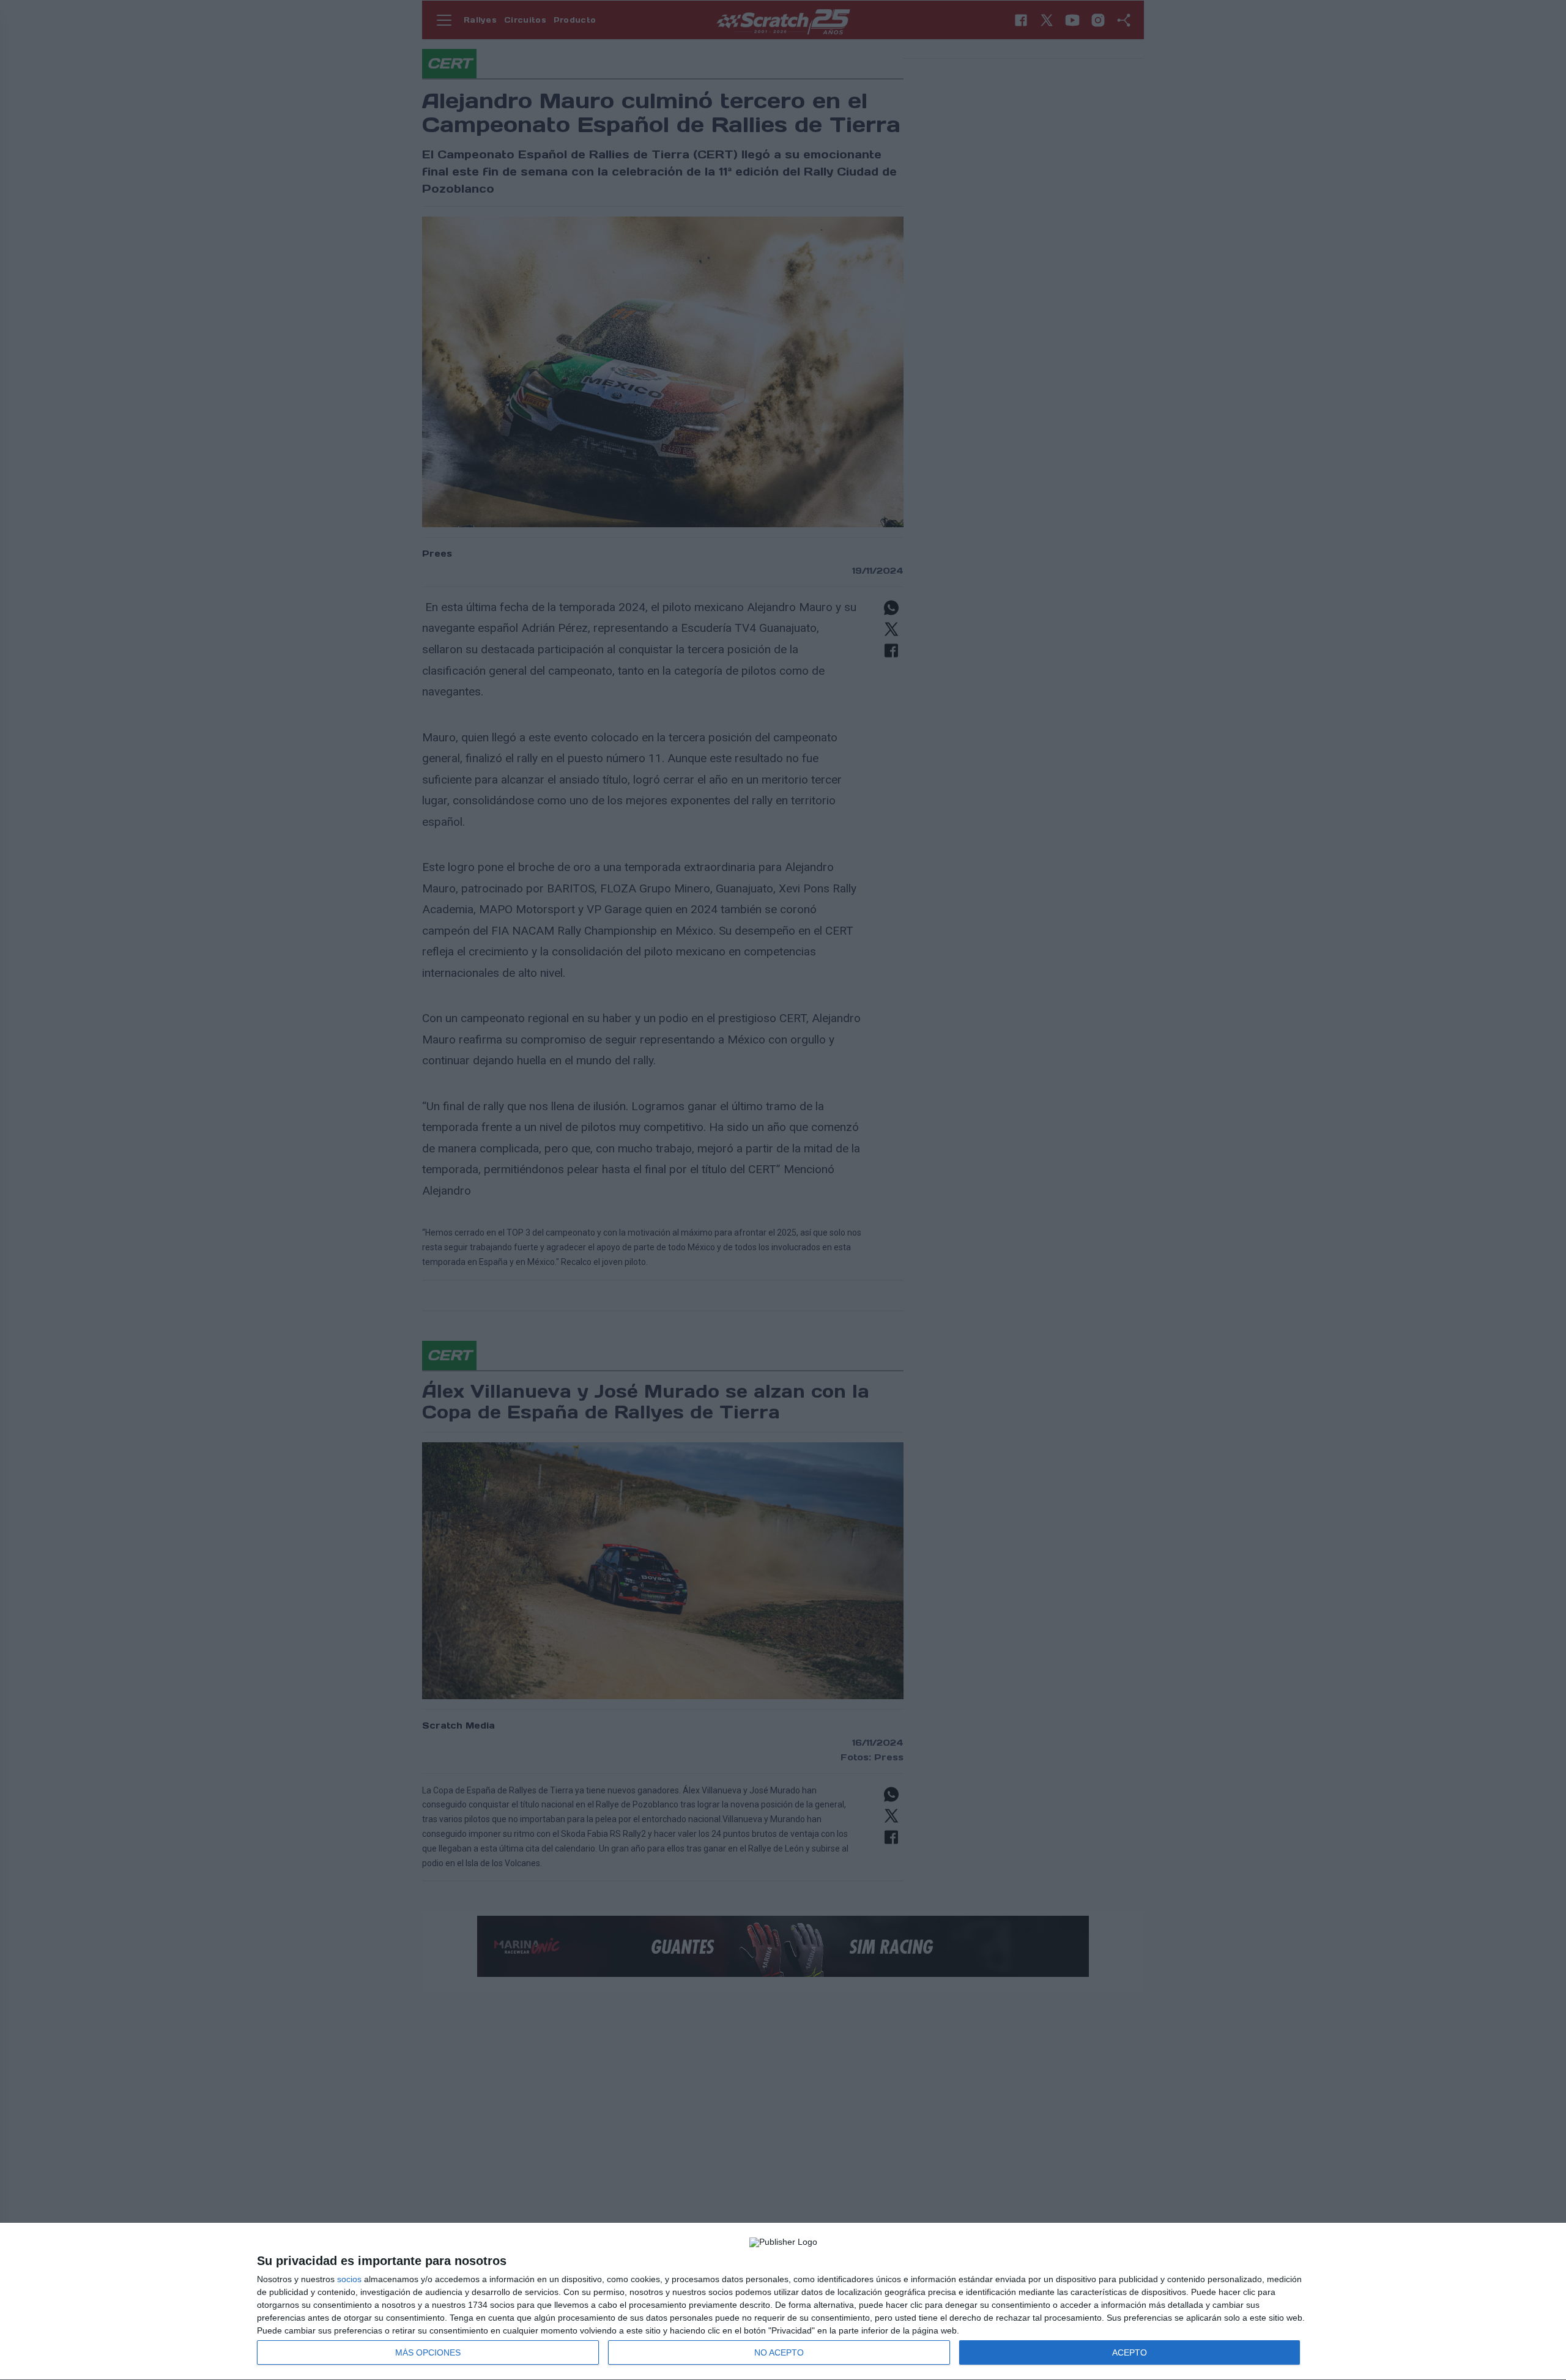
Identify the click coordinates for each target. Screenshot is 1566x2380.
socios (349, 2279)
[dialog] (783, 2302)
